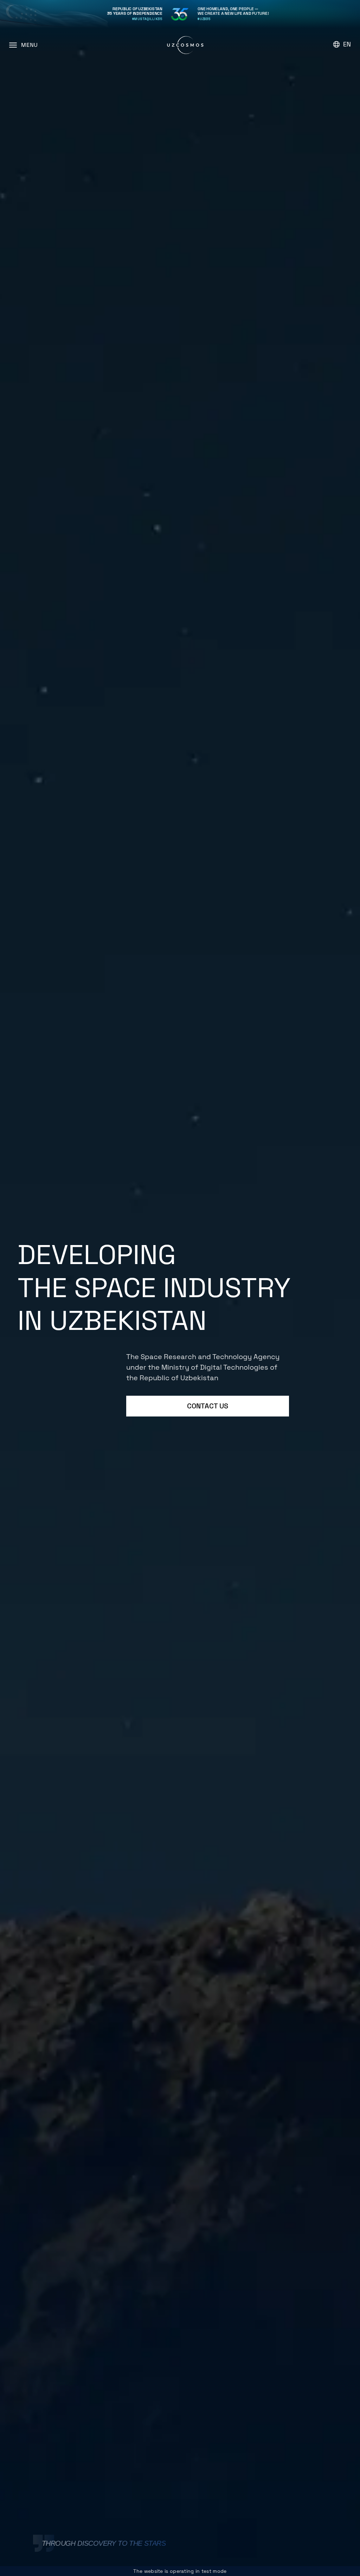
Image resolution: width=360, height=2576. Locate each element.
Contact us (208, 1406)
